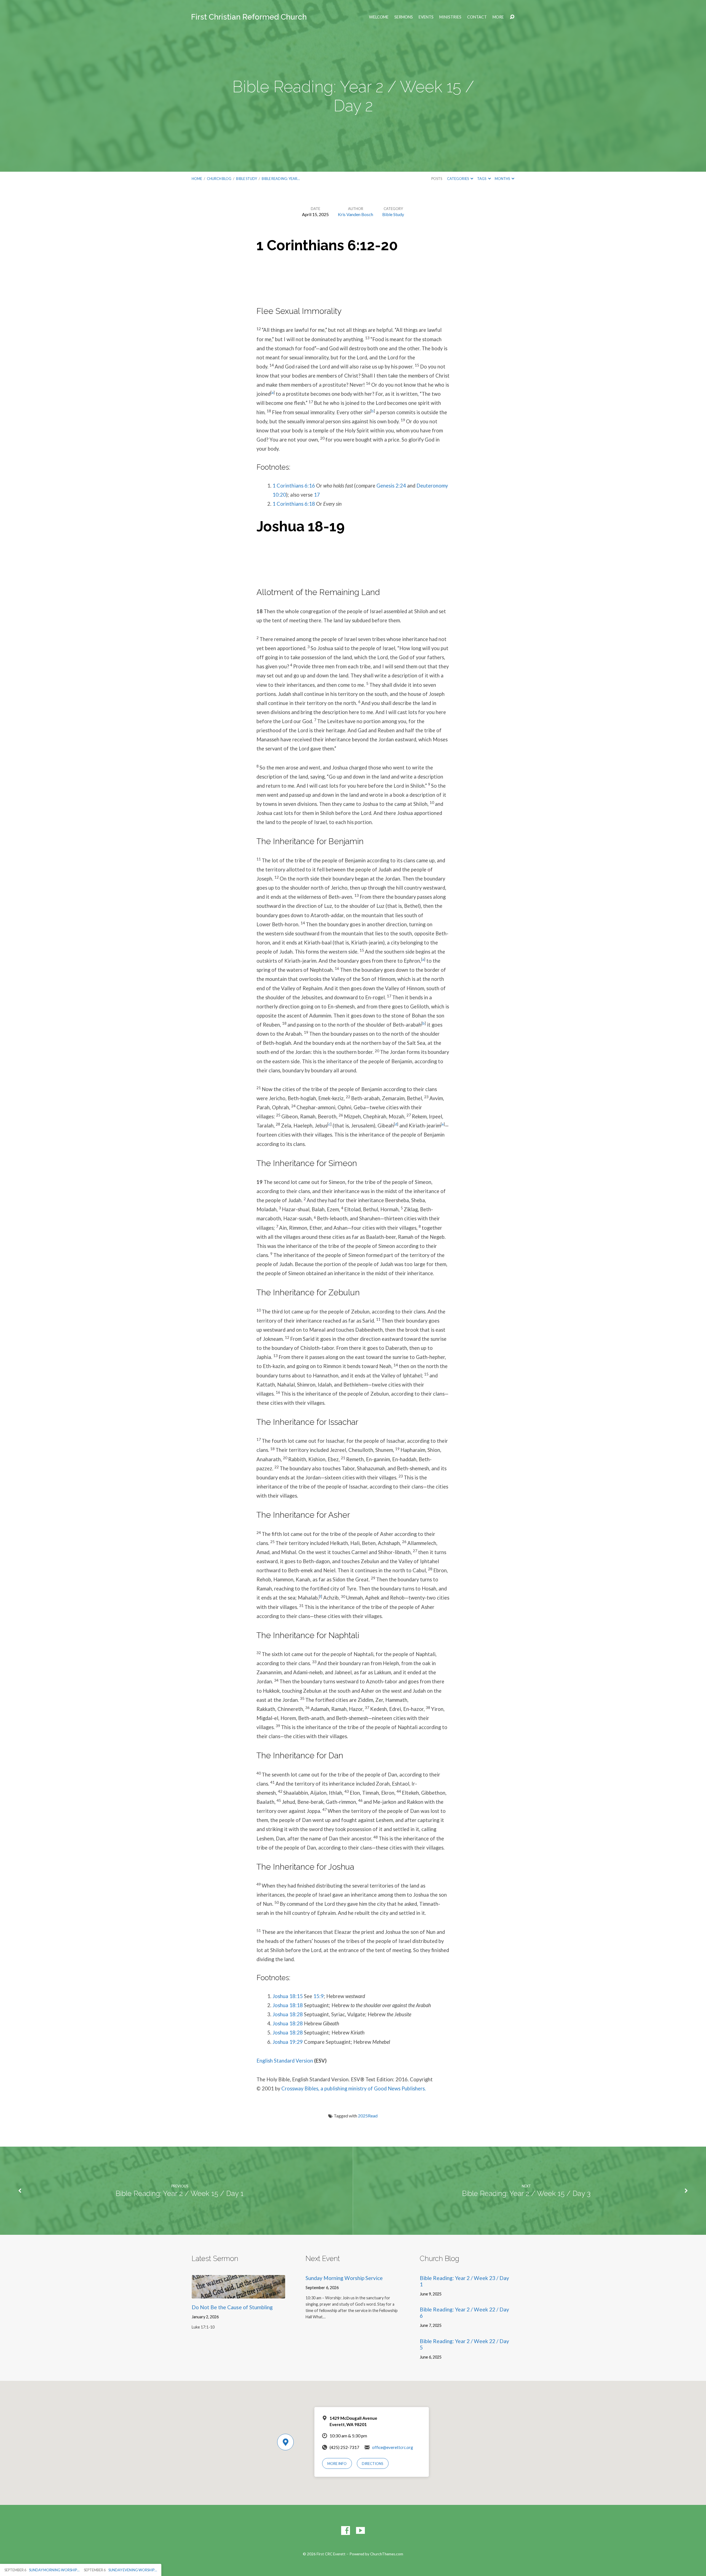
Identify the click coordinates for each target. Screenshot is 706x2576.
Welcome (379, 17)
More (498, 17)
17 (317, 495)
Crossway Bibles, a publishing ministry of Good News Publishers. (354, 2088)
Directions (373, 2464)
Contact (477, 17)
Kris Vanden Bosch (355, 214)
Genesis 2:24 (391, 486)
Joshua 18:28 (288, 2014)
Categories (458, 179)
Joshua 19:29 (288, 2042)
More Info (337, 2464)
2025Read (368, 2116)
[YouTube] (360, 2531)
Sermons (404, 17)
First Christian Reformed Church (249, 17)
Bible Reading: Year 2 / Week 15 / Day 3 (526, 2193)
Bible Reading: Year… (281, 179)
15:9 (319, 1996)
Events (426, 17)
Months (503, 179)
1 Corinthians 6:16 (294, 486)
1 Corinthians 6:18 (294, 504)
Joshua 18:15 (288, 1996)
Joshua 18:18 (288, 2005)
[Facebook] (346, 2531)
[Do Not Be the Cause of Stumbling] (238, 2294)
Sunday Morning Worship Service (344, 2278)
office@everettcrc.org (393, 2447)
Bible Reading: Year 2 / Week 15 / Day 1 (180, 2193)
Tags (482, 179)
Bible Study (247, 179)
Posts (437, 179)
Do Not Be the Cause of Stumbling (232, 2307)
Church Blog (219, 179)
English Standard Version (285, 2061)
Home (197, 179)
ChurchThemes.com (387, 2554)
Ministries (450, 17)
